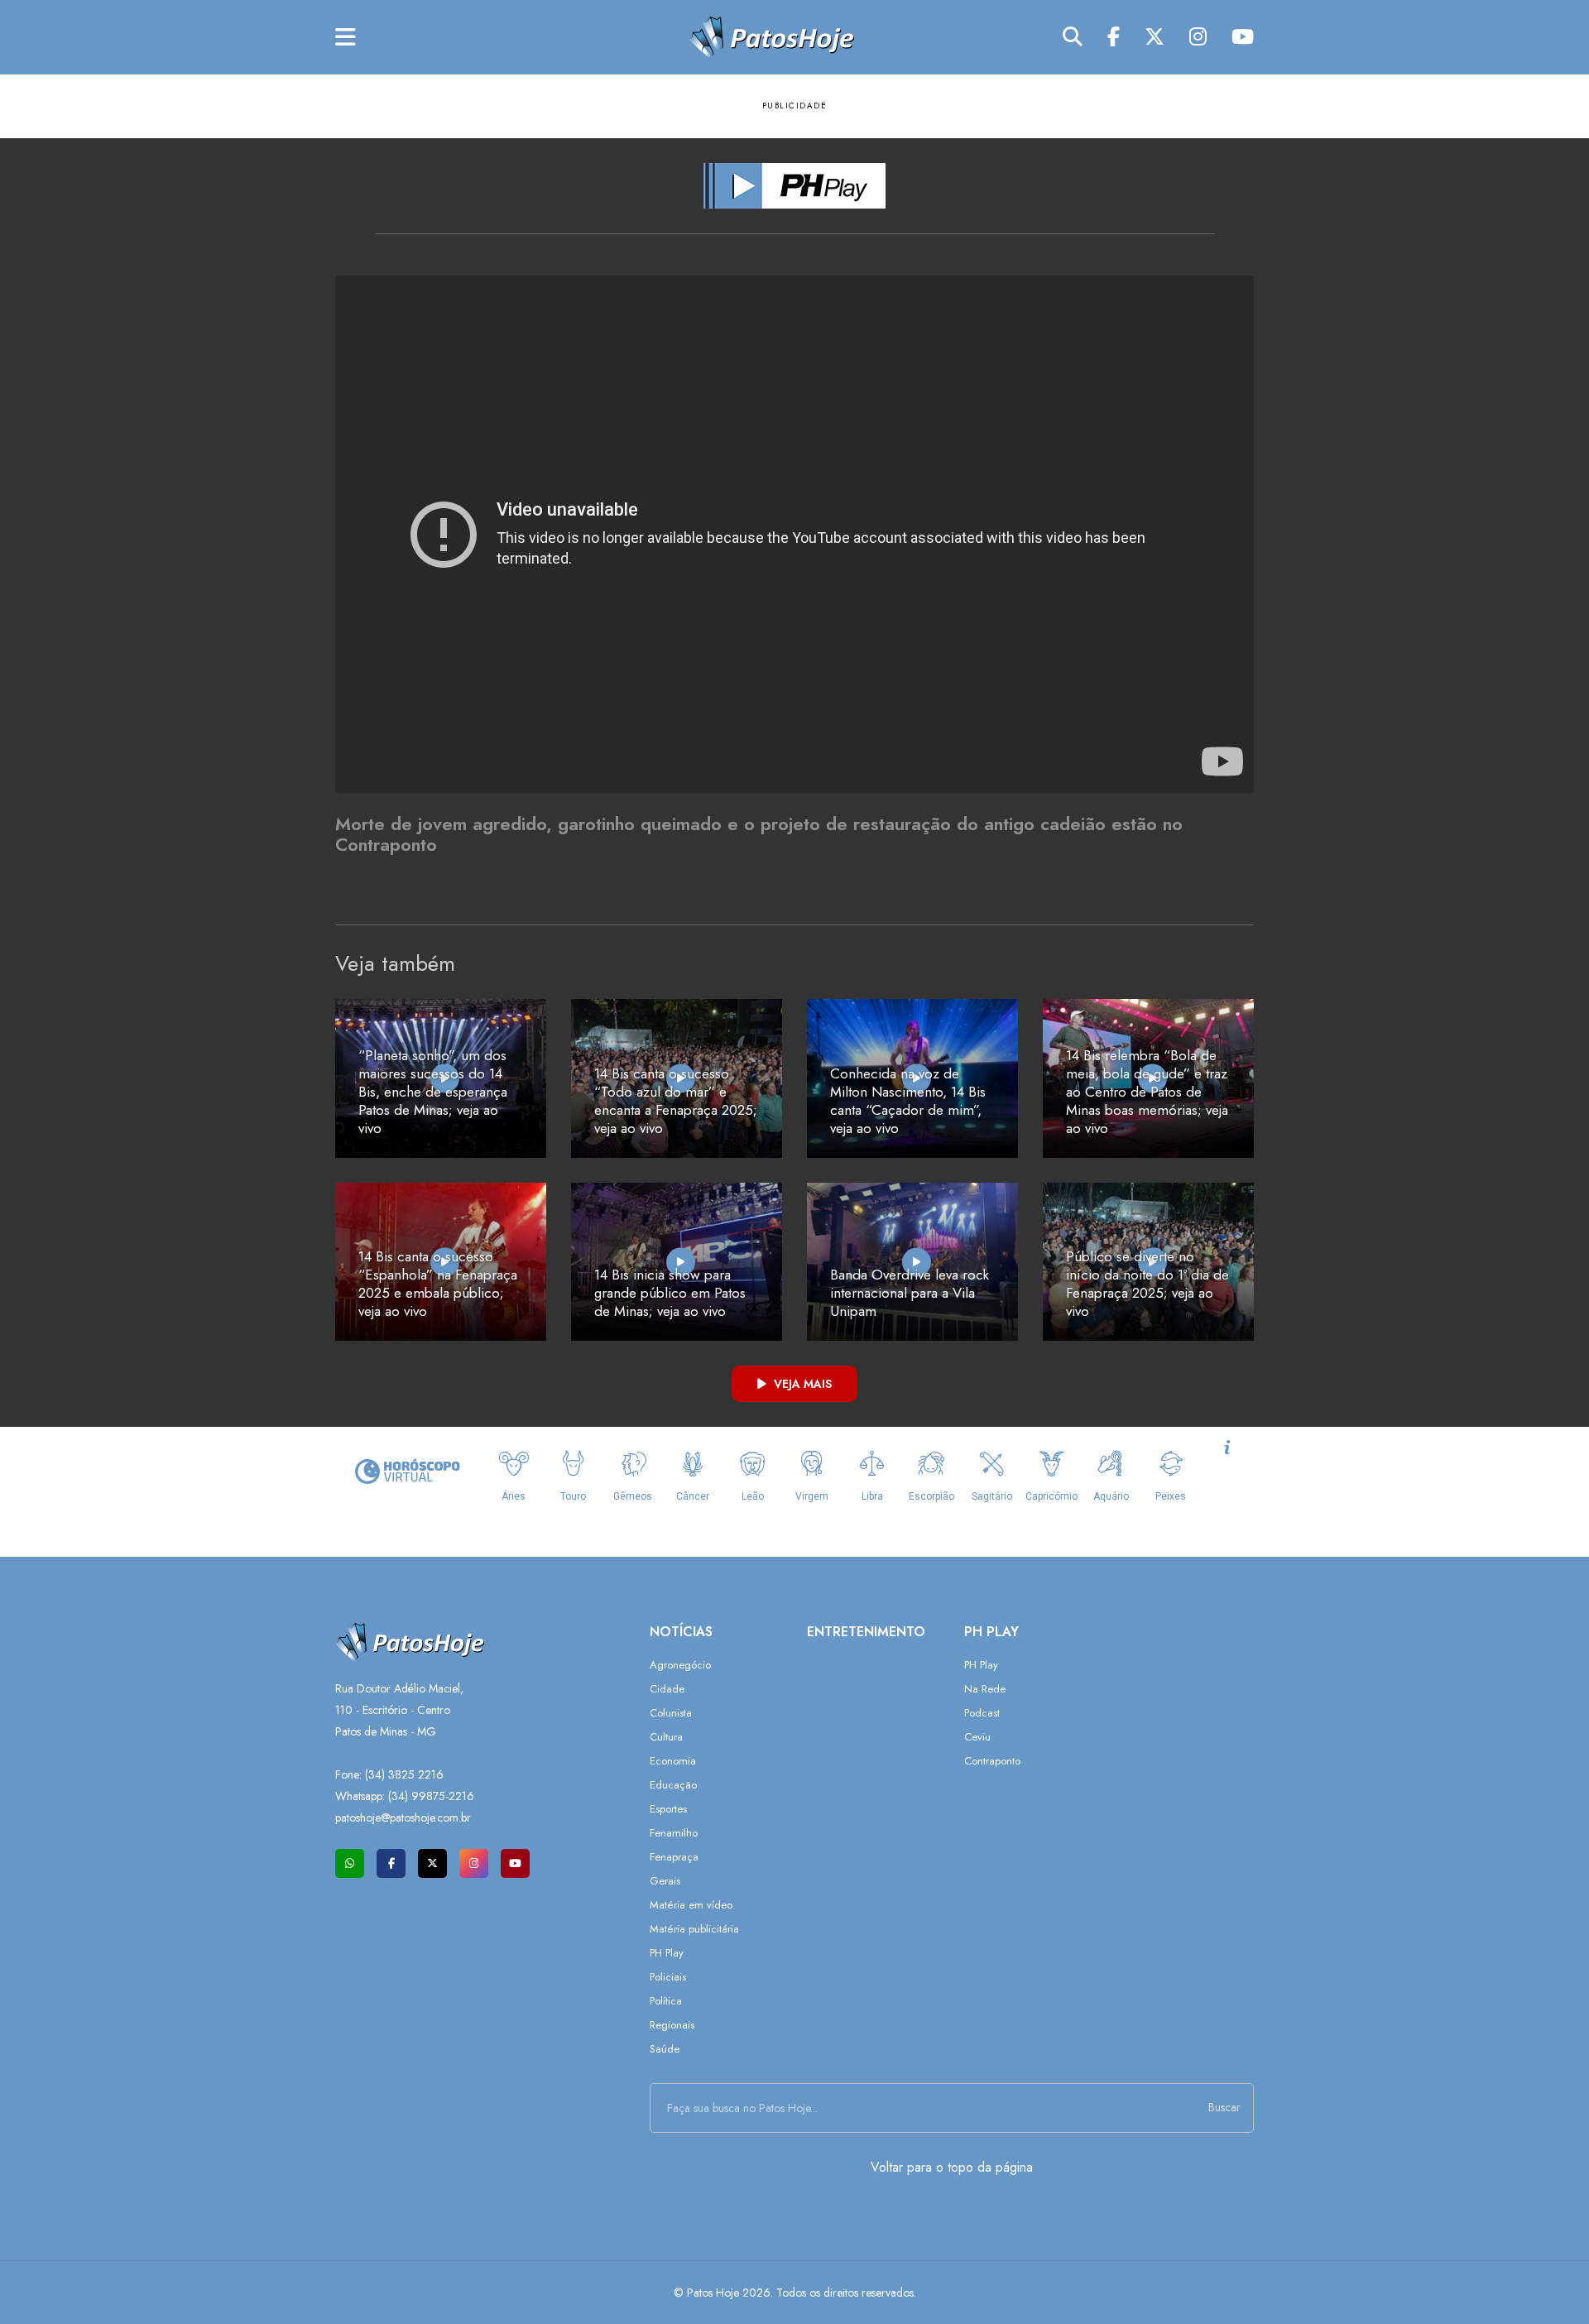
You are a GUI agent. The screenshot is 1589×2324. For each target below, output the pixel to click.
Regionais (672, 2025)
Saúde (665, 2049)
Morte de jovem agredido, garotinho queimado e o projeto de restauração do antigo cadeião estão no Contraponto (759, 834)
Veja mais (801, 1384)
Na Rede (985, 1689)
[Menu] (346, 38)
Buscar (1224, 2107)
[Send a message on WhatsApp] (350, 1863)
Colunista (671, 1713)
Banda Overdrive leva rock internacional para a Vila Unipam (910, 1293)
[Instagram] (1198, 37)
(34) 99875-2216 (431, 1796)
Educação (673, 1785)
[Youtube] (1243, 37)
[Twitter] (1155, 37)
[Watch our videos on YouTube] (515, 1863)
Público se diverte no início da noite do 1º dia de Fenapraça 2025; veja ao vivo (1147, 1284)
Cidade (667, 1689)
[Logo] (771, 36)
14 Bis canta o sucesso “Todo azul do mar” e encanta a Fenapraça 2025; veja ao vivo (676, 1101)
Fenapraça (674, 1857)
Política (666, 2001)
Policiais (668, 1977)
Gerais (665, 1881)
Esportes (668, 1809)
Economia (673, 1761)
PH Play (667, 1953)
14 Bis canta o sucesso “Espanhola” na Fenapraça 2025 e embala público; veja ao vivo (438, 1284)
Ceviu (977, 1737)
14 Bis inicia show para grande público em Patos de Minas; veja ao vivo (670, 1293)
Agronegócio (680, 1665)
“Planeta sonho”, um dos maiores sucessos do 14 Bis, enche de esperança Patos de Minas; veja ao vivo (433, 1092)
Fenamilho (674, 1833)
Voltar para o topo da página (952, 2167)
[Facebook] (1114, 37)
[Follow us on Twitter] (432, 1863)
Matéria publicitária (694, 1929)
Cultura (666, 1737)
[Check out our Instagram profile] (474, 1863)
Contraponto (992, 1761)
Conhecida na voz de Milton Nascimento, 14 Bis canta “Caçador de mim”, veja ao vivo (908, 1101)
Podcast (982, 1713)
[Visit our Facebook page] (391, 1863)
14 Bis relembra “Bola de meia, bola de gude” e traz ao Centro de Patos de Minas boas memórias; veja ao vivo (1147, 1092)
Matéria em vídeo (691, 1905)
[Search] (1073, 37)
